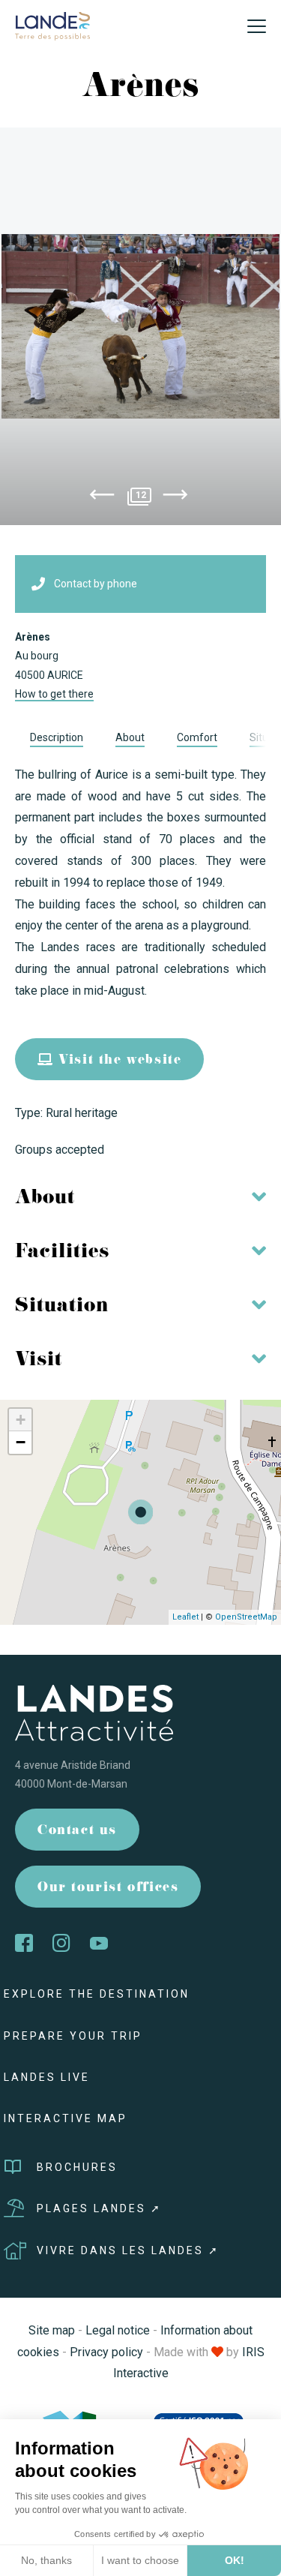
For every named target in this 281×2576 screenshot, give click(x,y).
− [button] (21, 1442)
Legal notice (118, 2330)
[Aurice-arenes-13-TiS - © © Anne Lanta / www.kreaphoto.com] (140, 326)
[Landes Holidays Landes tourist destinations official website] (52, 25)
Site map (52, 2330)
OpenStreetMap (246, 1617)
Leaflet (185, 1617)
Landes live (47, 2077)
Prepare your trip (73, 2036)
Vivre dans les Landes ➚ (128, 2250)
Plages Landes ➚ (99, 2208)
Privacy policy (106, 2352)
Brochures (77, 2167)
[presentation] (102, 497)
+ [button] (21, 1420)
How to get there (54, 694)
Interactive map (66, 2118)
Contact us (77, 1831)
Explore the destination (97, 1994)
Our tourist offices (108, 1888)
